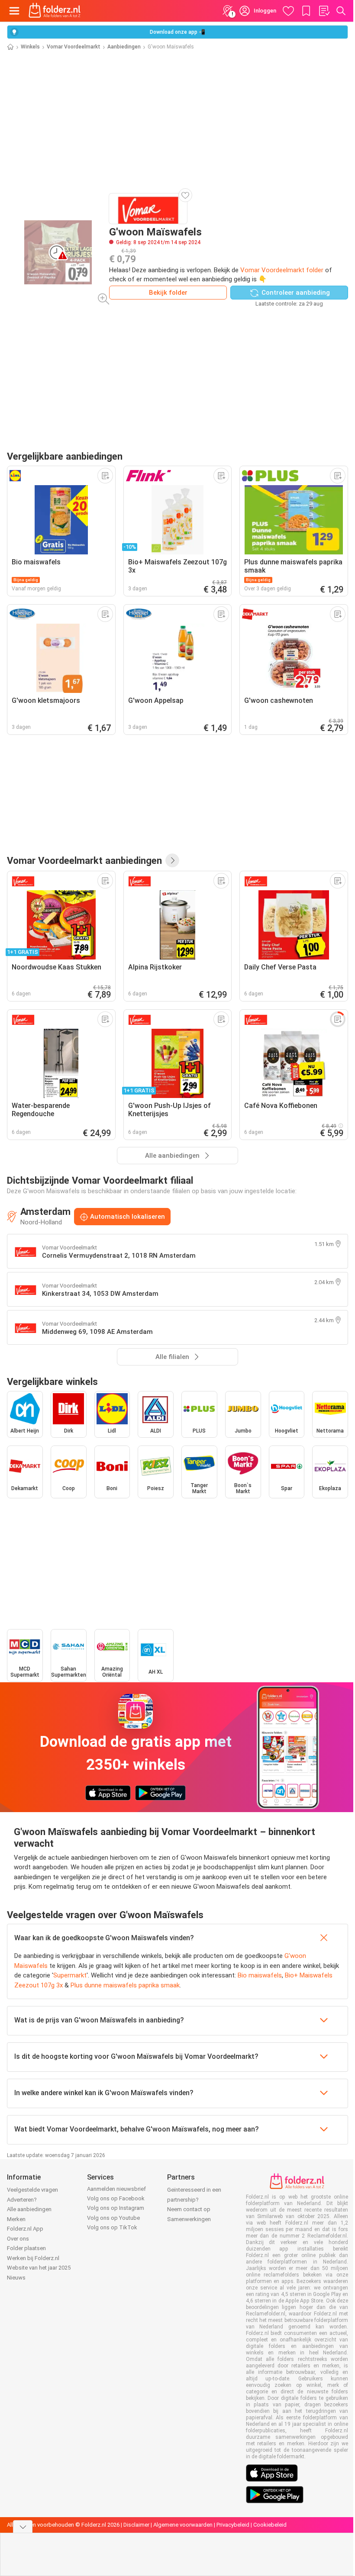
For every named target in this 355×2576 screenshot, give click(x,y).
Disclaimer (136, 2525)
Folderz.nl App (25, 2229)
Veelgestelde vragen (32, 2190)
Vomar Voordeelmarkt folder (282, 270)
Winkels (30, 47)
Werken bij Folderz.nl (33, 2258)
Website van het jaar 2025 (39, 2268)
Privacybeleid (233, 2525)
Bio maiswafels (260, 1975)
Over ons (18, 2239)
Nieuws (16, 2278)
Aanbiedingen (124, 47)
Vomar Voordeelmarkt (74, 47)
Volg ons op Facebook (116, 2198)
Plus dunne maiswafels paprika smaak (125, 1985)
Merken (16, 2219)
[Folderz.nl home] (55, 11)
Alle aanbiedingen (29, 2209)
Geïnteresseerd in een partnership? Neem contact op (194, 2199)
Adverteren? (22, 2200)
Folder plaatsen (26, 2248)
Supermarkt (70, 1975)
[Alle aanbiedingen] (172, 860)
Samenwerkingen (189, 2219)
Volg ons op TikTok (112, 2227)
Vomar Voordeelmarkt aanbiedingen (84, 860)
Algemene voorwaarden (183, 2525)
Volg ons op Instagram (116, 2208)
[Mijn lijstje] (324, 11)
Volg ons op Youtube (113, 2218)
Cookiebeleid (270, 2525)
